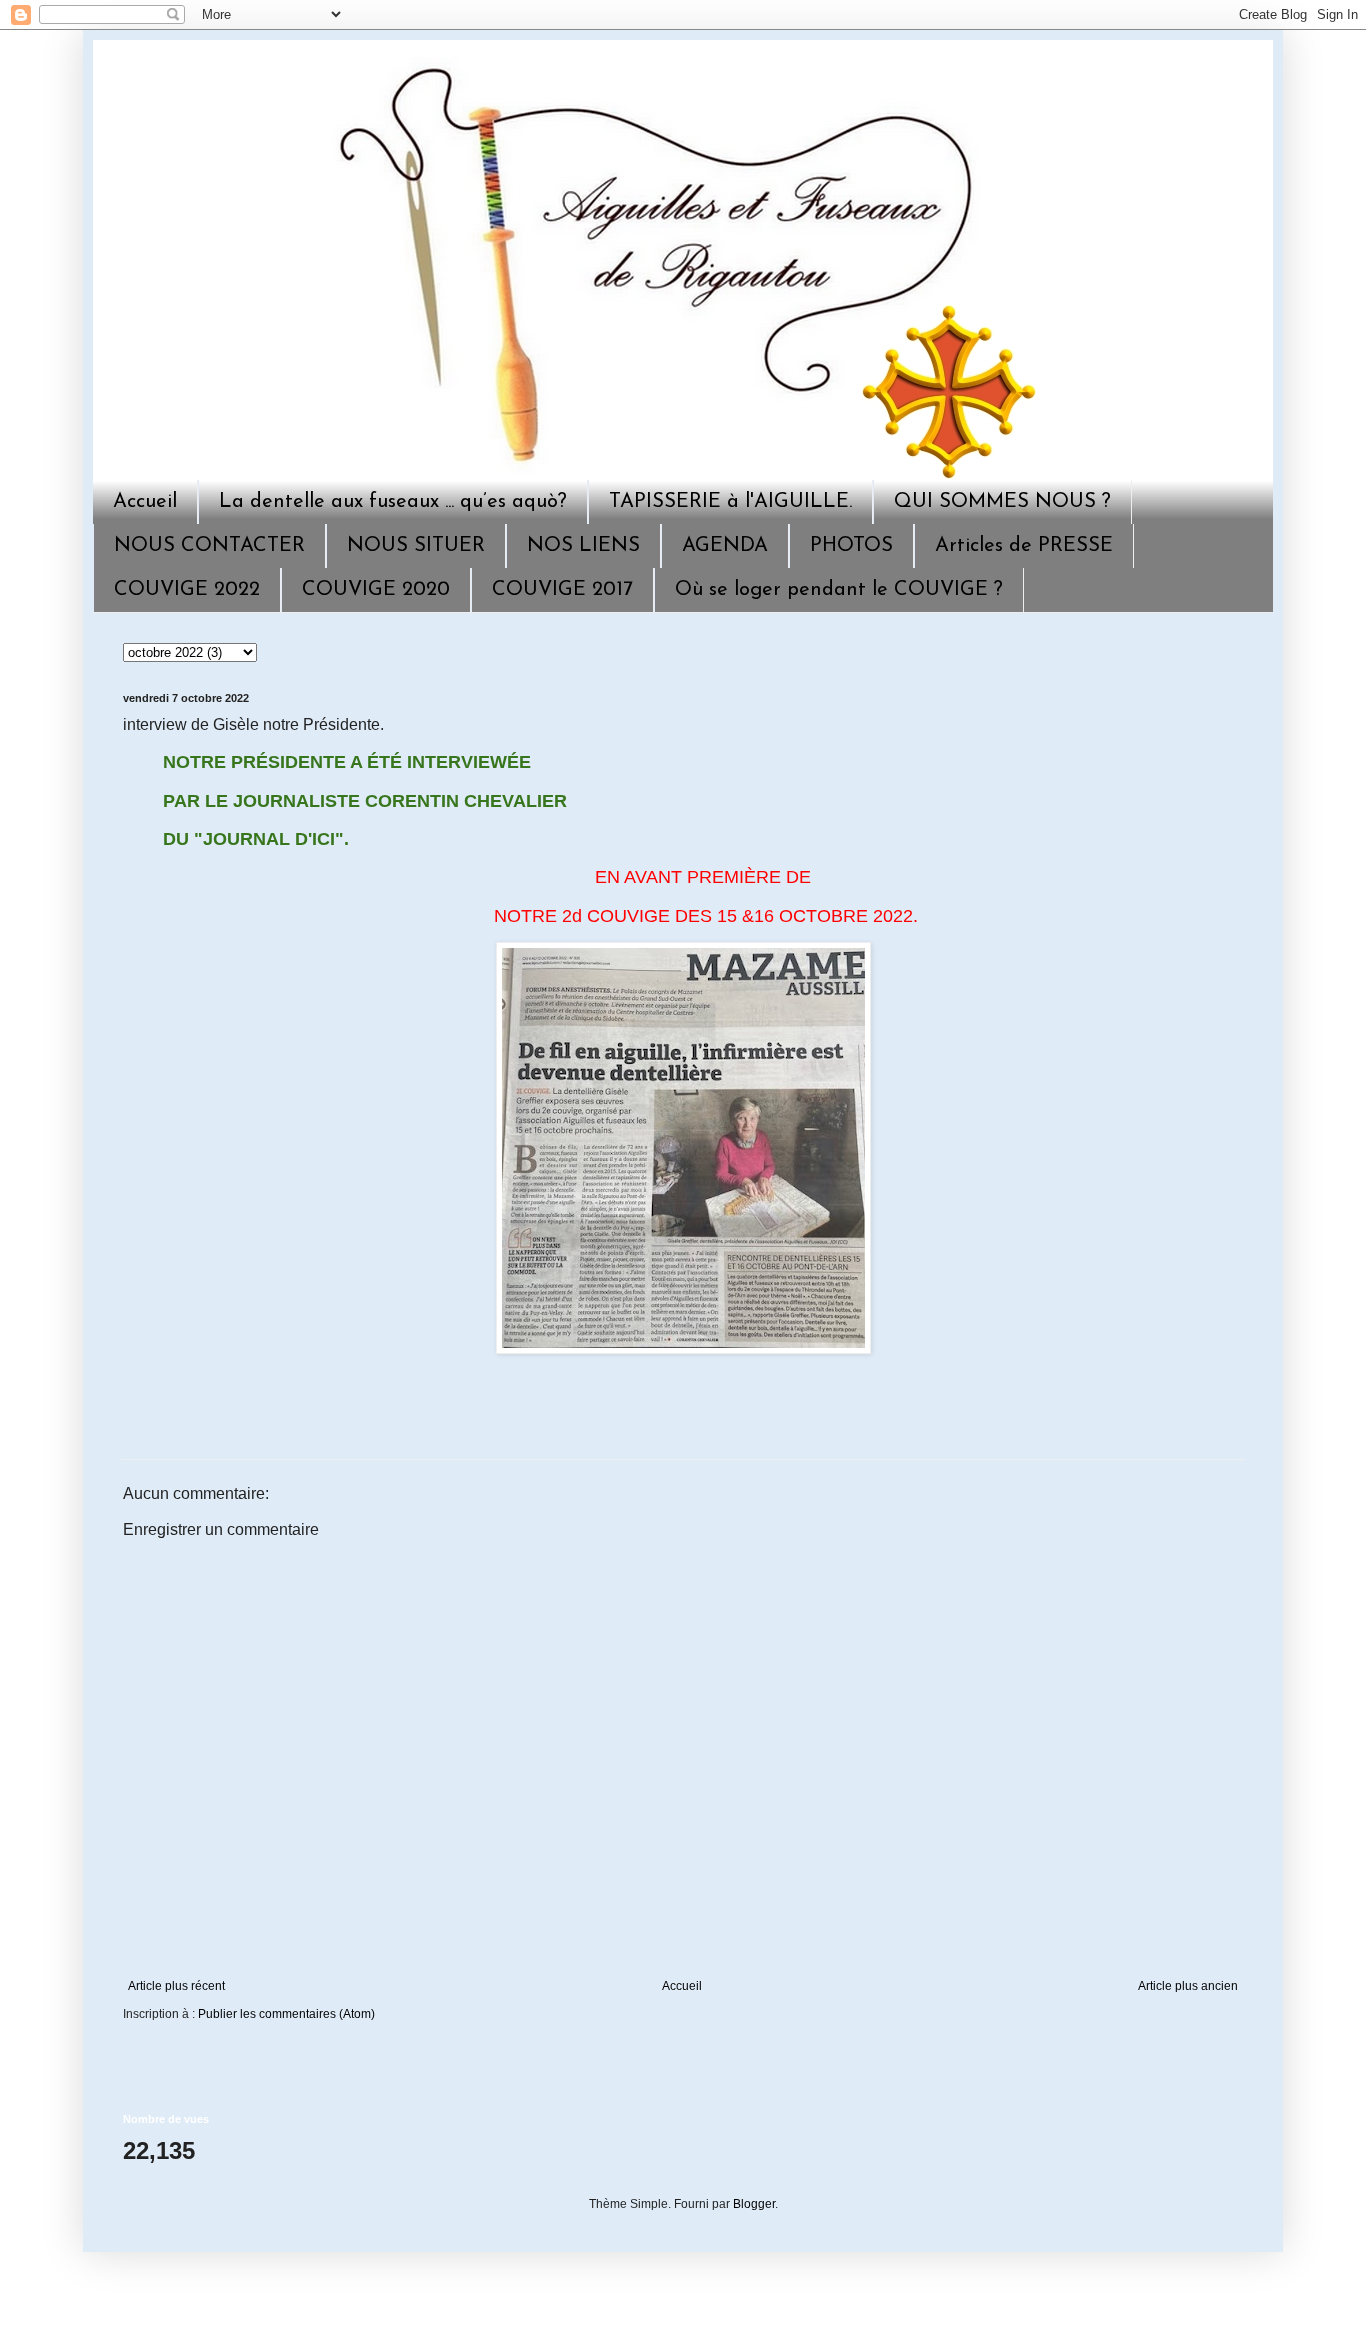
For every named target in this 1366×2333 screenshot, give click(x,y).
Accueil (145, 502)
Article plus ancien (1188, 1986)
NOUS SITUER (416, 546)
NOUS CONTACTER (209, 546)
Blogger (754, 2204)
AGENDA (725, 546)
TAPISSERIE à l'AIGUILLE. (730, 502)
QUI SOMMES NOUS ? (1002, 502)
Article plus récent (176, 1986)
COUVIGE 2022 (187, 590)
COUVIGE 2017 (562, 590)
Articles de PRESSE (1024, 546)
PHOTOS (851, 546)
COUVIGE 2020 (376, 590)
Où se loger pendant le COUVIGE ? (839, 590)
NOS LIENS (583, 546)
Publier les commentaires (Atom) (286, 2014)
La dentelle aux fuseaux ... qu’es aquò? (393, 502)
